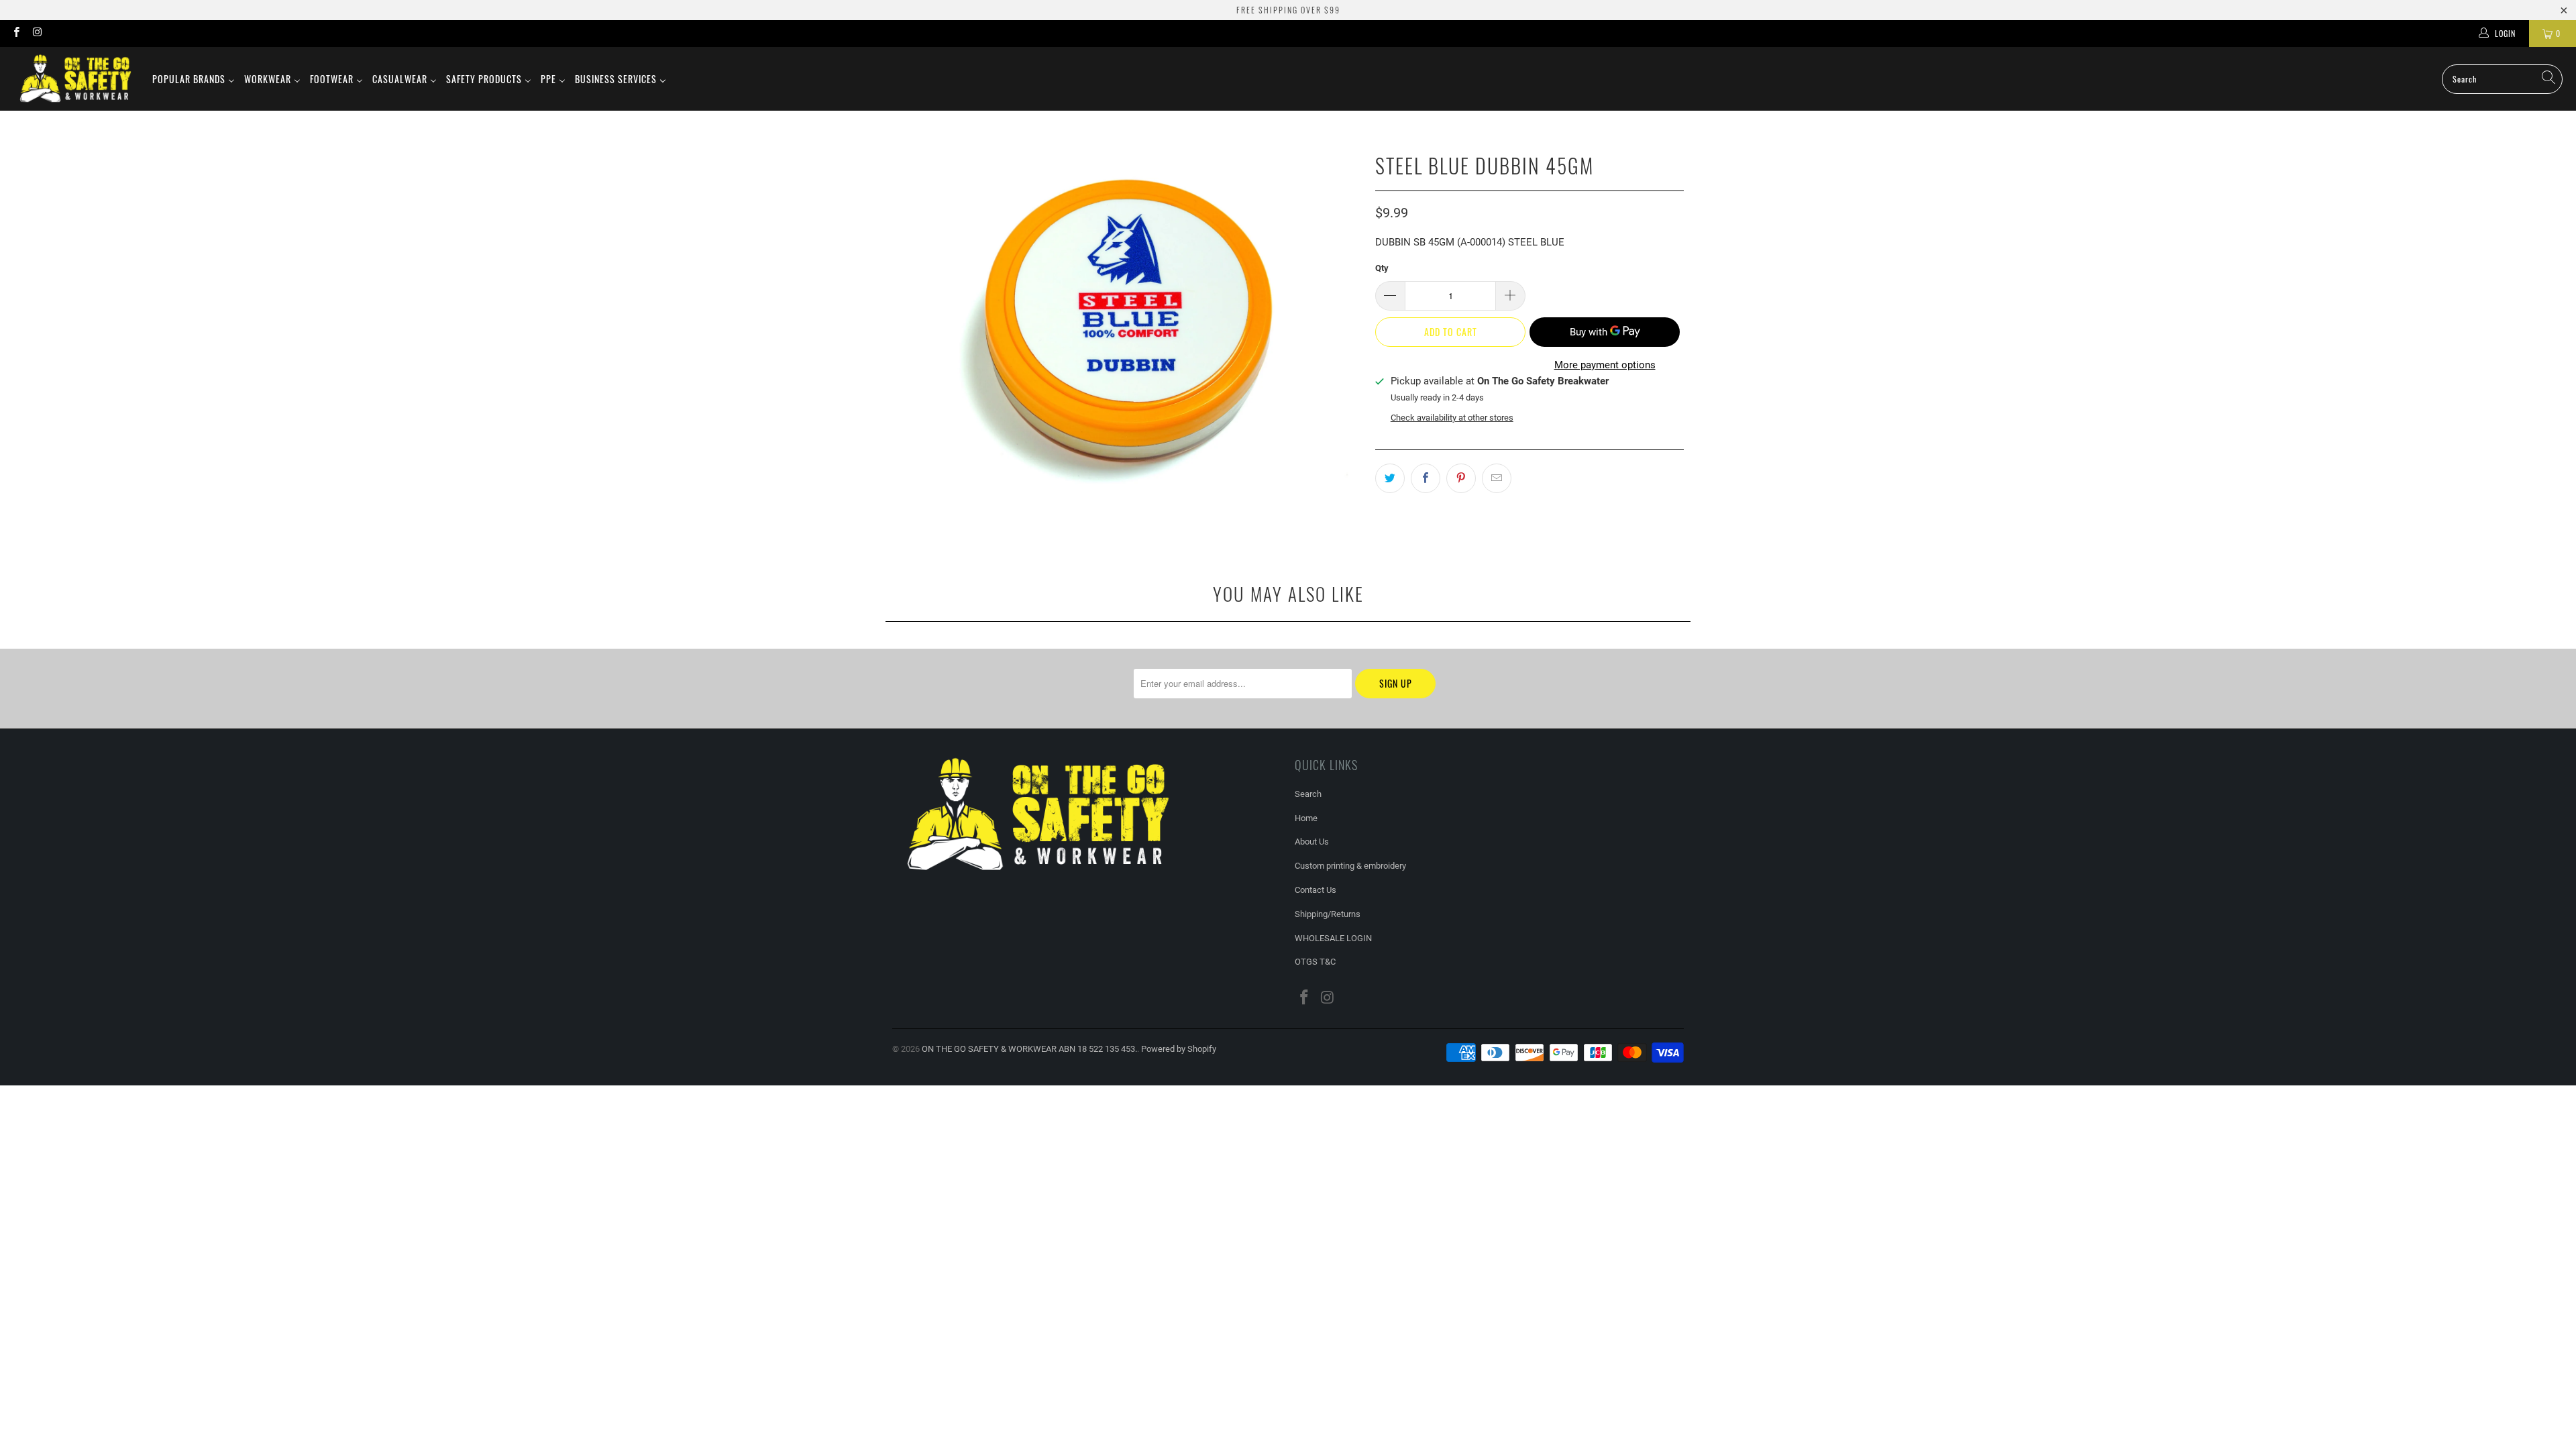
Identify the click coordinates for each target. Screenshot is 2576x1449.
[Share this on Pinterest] (1461, 478)
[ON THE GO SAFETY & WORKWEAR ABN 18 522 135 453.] (75, 79)
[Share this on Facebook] (1426, 478)
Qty (1382, 268)
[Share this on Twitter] (1390, 478)
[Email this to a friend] (1497, 478)
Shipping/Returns (1328, 914)
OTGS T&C (1315, 962)
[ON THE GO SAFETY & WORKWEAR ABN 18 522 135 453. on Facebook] (16, 34)
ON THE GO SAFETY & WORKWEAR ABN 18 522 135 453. (1029, 1049)
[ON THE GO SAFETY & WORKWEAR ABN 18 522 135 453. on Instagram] (37, 34)
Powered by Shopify (1179, 1049)
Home (1306, 818)
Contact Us (1316, 890)
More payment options (1605, 365)
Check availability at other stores (1452, 418)
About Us (1312, 842)
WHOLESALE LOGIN (1333, 938)
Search (1308, 794)
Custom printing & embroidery (1350, 866)
